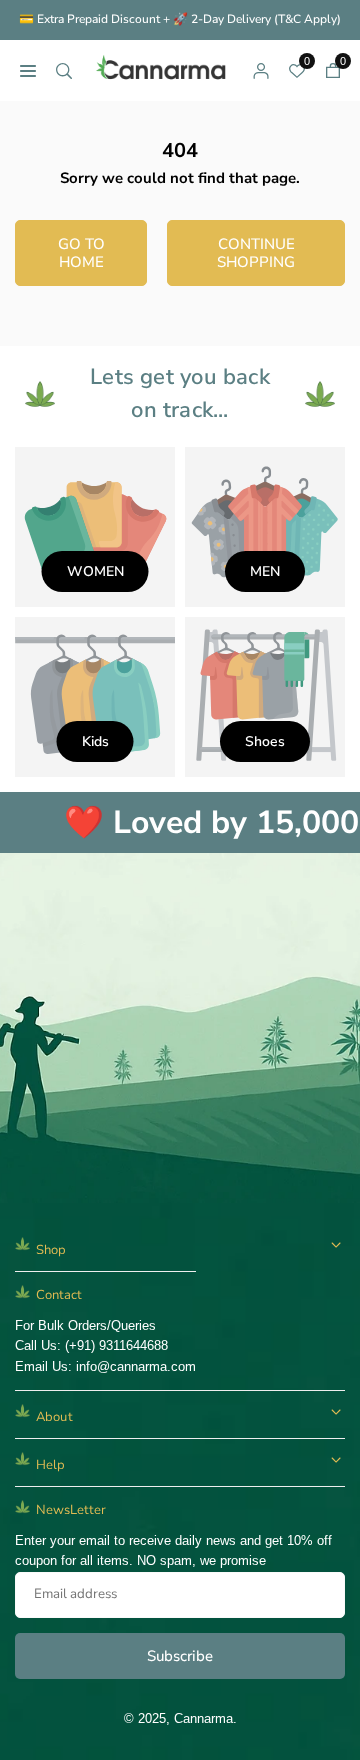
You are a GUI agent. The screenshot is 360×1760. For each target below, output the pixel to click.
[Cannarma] (163, 68)
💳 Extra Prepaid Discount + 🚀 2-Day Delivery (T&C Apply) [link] (180, 19)
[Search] (64, 70)
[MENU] (28, 70)
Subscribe (180, 1656)
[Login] (261, 70)
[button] (333, 70)
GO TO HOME (81, 253)
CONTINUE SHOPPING (256, 253)
